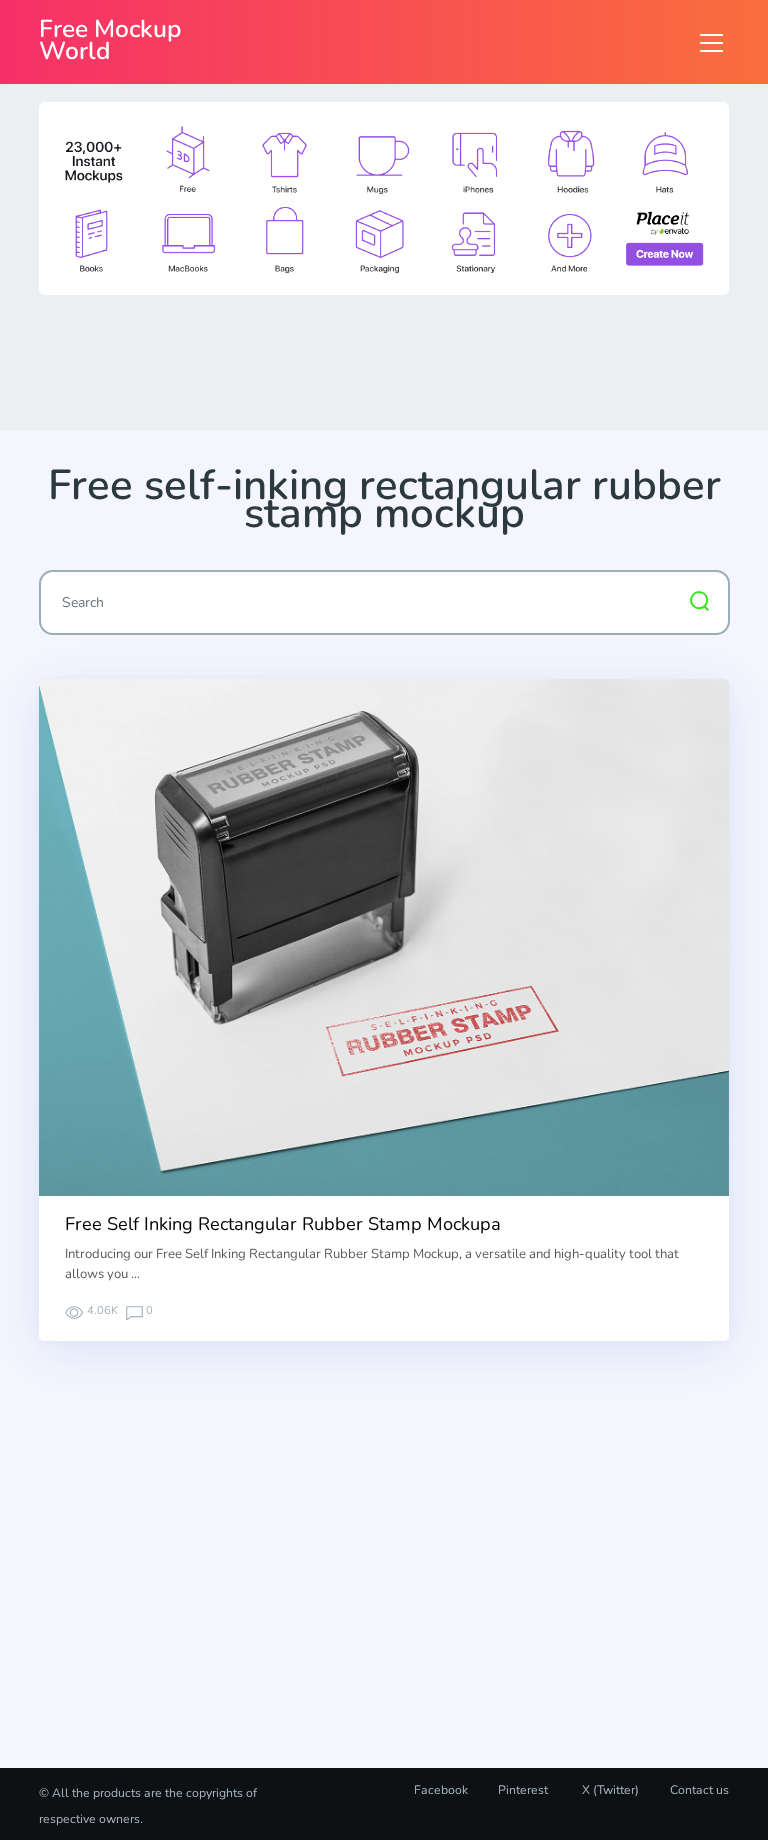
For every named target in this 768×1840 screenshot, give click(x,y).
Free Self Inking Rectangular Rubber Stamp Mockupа (283, 1224)
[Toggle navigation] (711, 42)
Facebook (441, 1790)
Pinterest (523, 1790)
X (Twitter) (609, 1790)
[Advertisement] (403, 361)
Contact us (699, 1790)
